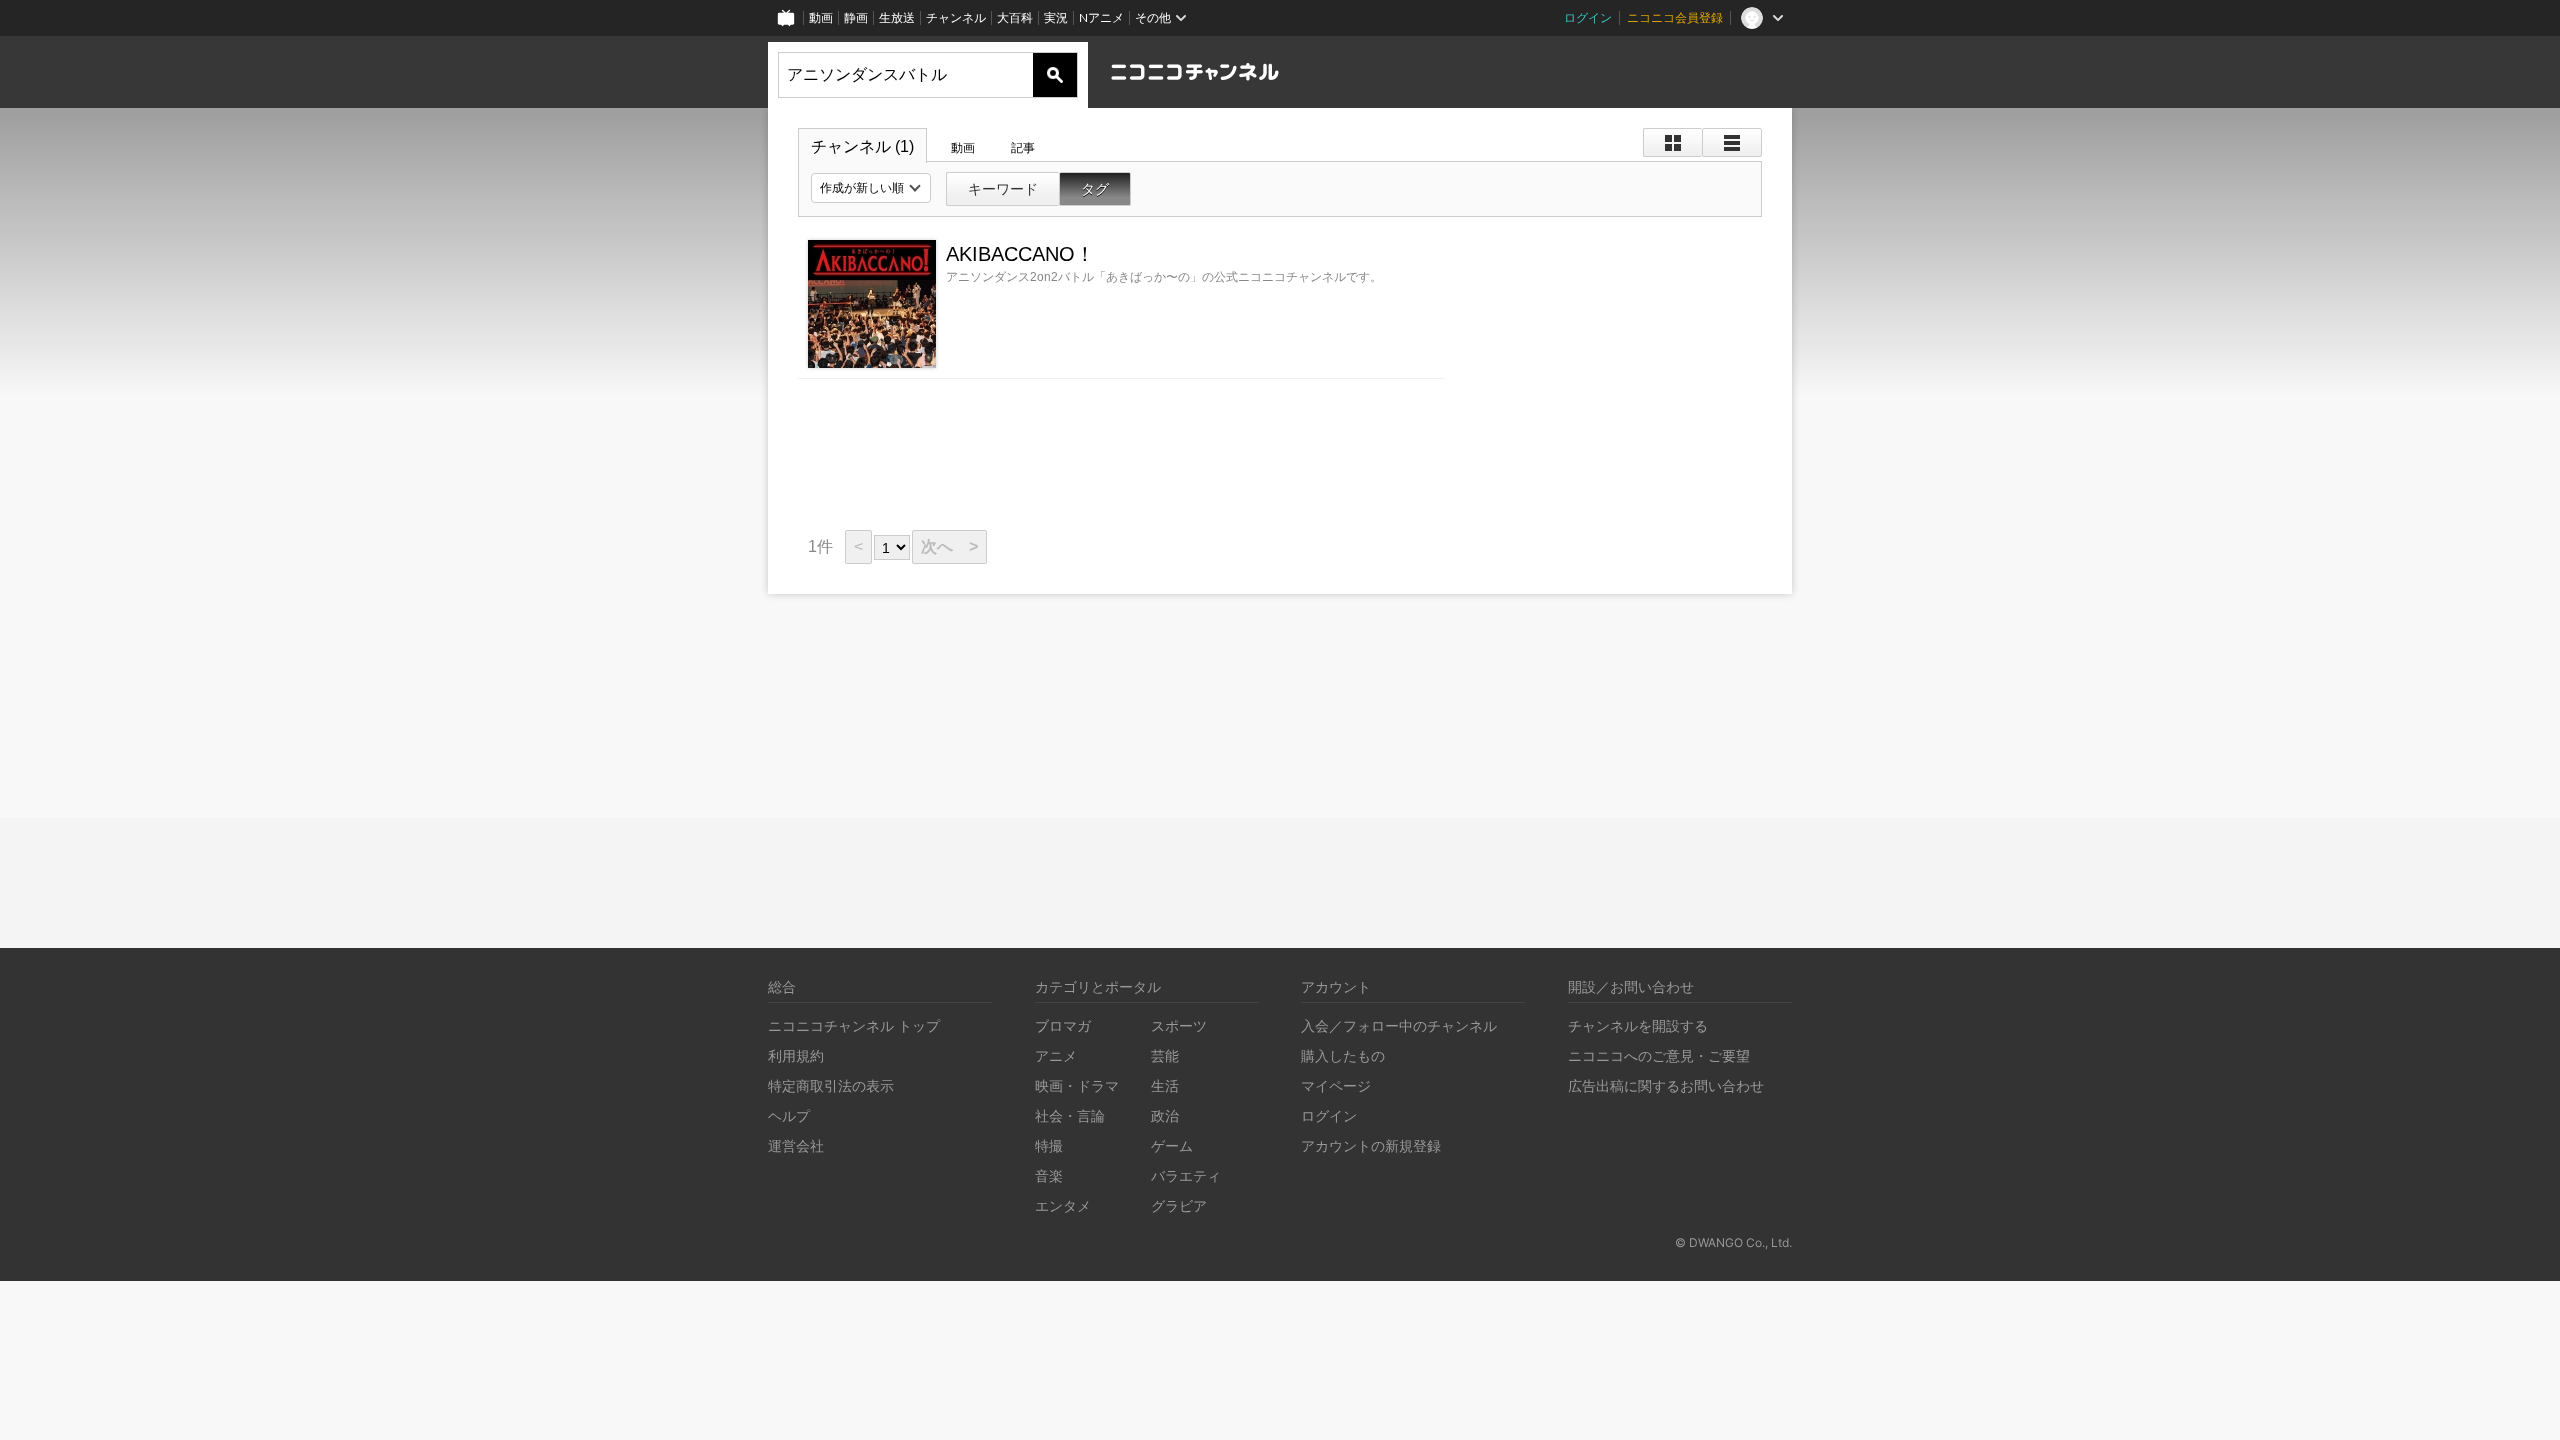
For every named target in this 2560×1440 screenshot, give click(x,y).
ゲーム (1172, 1145)
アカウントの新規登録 (1371, 1145)
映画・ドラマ (1077, 1085)
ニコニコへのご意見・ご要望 (1659, 1055)
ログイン (1588, 17)
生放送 (897, 17)
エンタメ (1063, 1205)
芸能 (1165, 1055)
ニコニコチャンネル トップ (854, 1025)
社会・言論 (1070, 1115)
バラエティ (1186, 1175)
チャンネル (956, 17)
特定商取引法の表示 (831, 1085)
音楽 (1049, 1175)
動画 (821, 17)
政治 (1165, 1115)
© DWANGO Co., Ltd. (1733, 1242)
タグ (1095, 189)
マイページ (1336, 1085)
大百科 (1015, 17)
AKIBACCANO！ (1020, 254)
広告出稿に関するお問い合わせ (1666, 1085)
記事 (1023, 148)
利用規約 (796, 1055)
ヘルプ (789, 1115)
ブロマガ (1063, 1025)
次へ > (949, 546)
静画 (856, 17)
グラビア (1179, 1205)
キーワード (1003, 189)
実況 (1056, 17)
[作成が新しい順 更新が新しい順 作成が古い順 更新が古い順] (871, 188)
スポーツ (1179, 1025)
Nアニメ (1101, 17)
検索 (1055, 75)
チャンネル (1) (862, 146)
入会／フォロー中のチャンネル (1399, 1025)
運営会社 (796, 1145)
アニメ (1056, 1055)
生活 (1165, 1085)
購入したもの (1343, 1055)
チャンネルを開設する (1638, 1025)
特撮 (1049, 1145)
